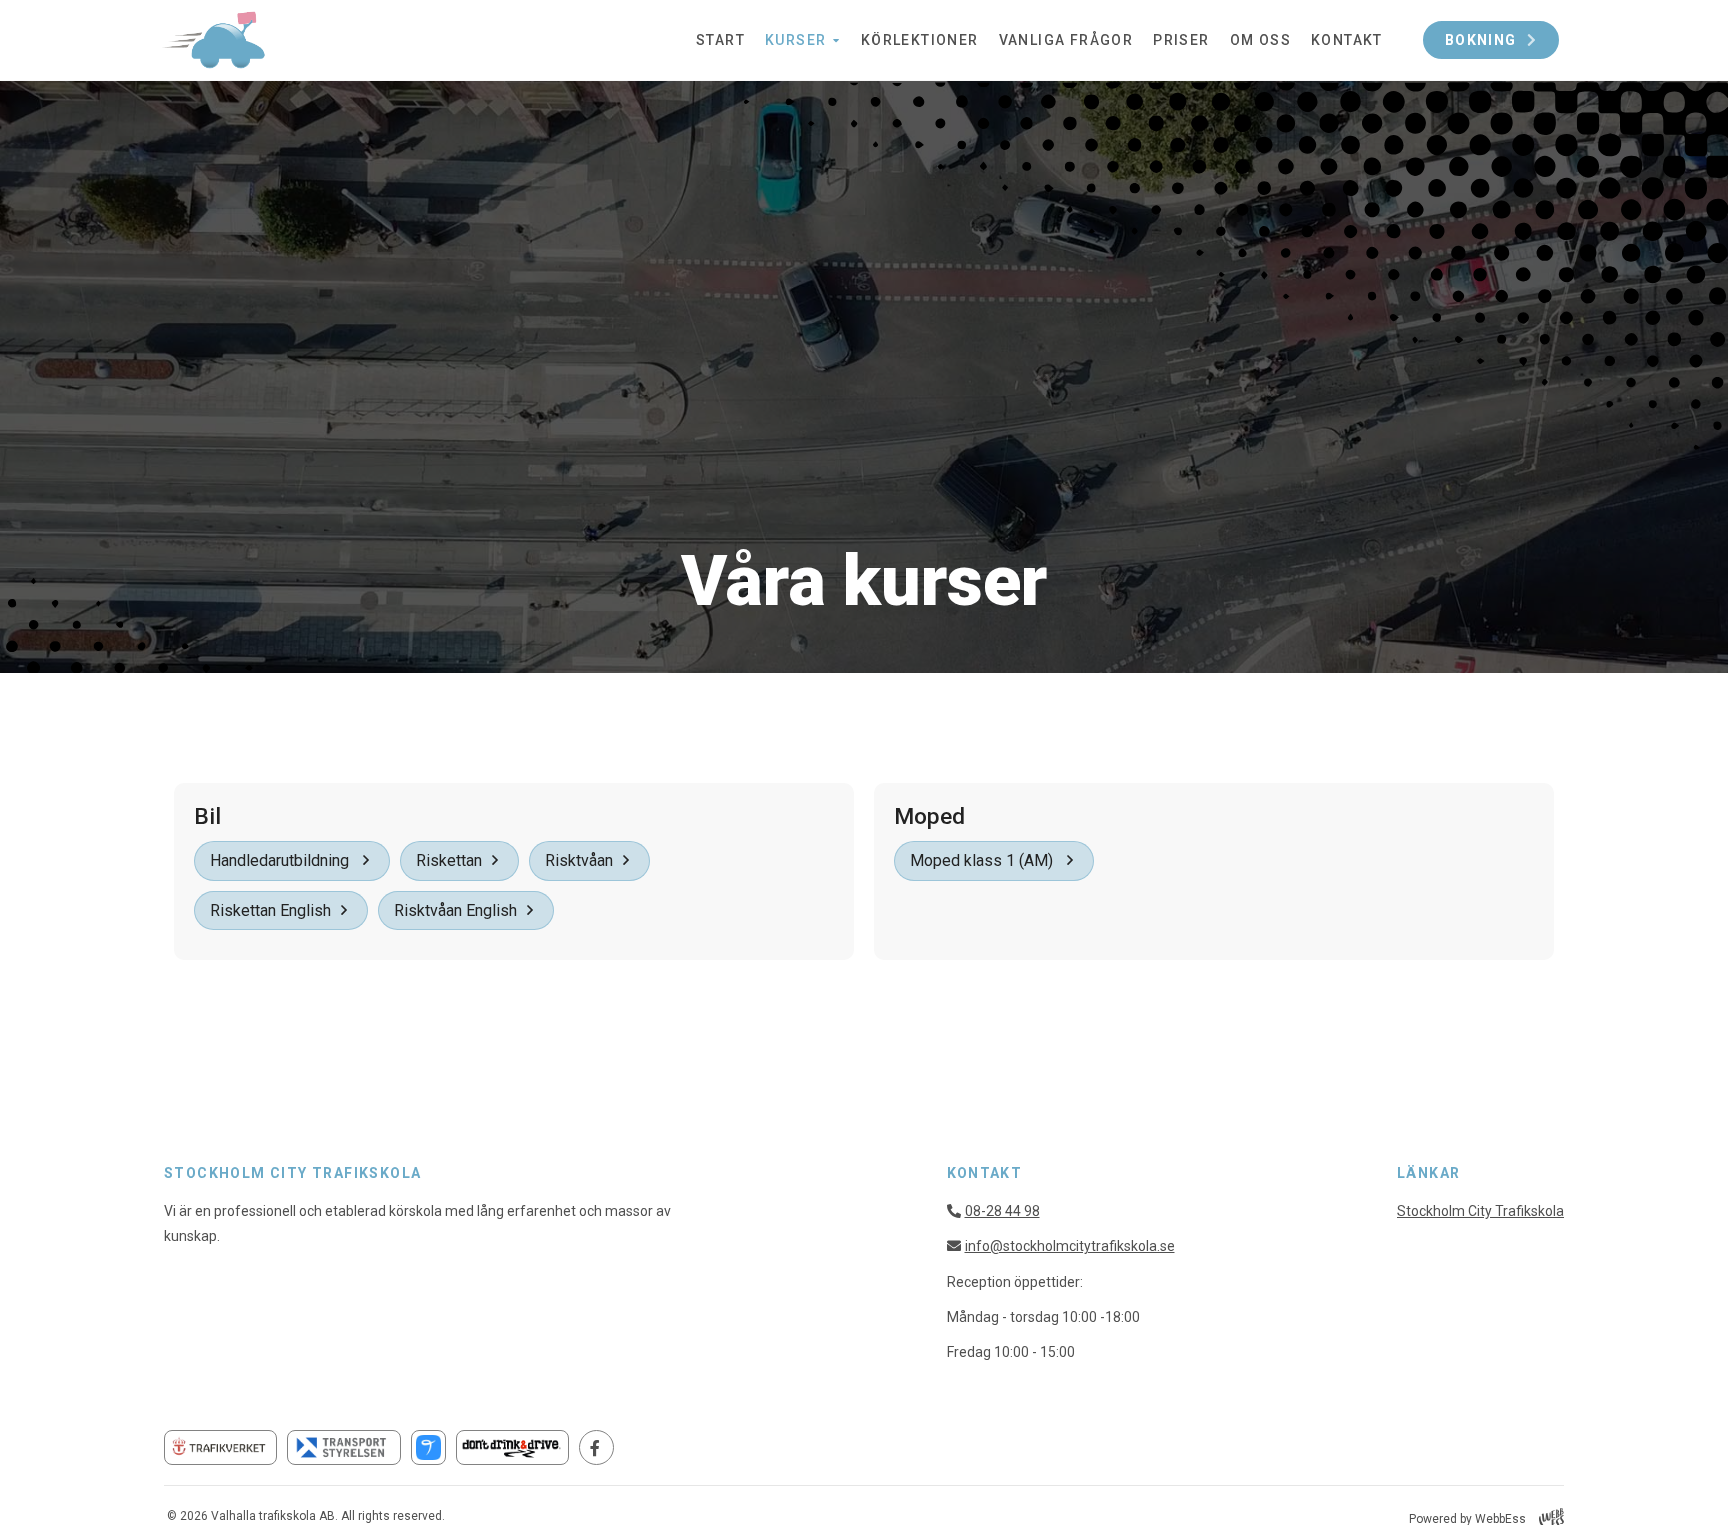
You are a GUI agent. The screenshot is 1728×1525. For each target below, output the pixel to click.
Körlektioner (920, 40)
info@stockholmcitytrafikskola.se (1070, 1246)
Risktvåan (579, 860)
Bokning (1481, 40)
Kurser (795, 40)
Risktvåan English (455, 910)
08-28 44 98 (1002, 1211)
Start (720, 40)
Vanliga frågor (1066, 40)
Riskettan (449, 860)
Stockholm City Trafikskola (1480, 1211)
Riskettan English (270, 910)
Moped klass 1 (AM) (983, 860)
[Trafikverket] (220, 1447)
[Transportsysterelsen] (343, 1447)
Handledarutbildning (281, 860)
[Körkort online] (428, 1447)
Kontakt (1347, 40)
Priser (1181, 40)
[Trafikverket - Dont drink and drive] (512, 1447)
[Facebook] (596, 1447)
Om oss (1260, 40)
